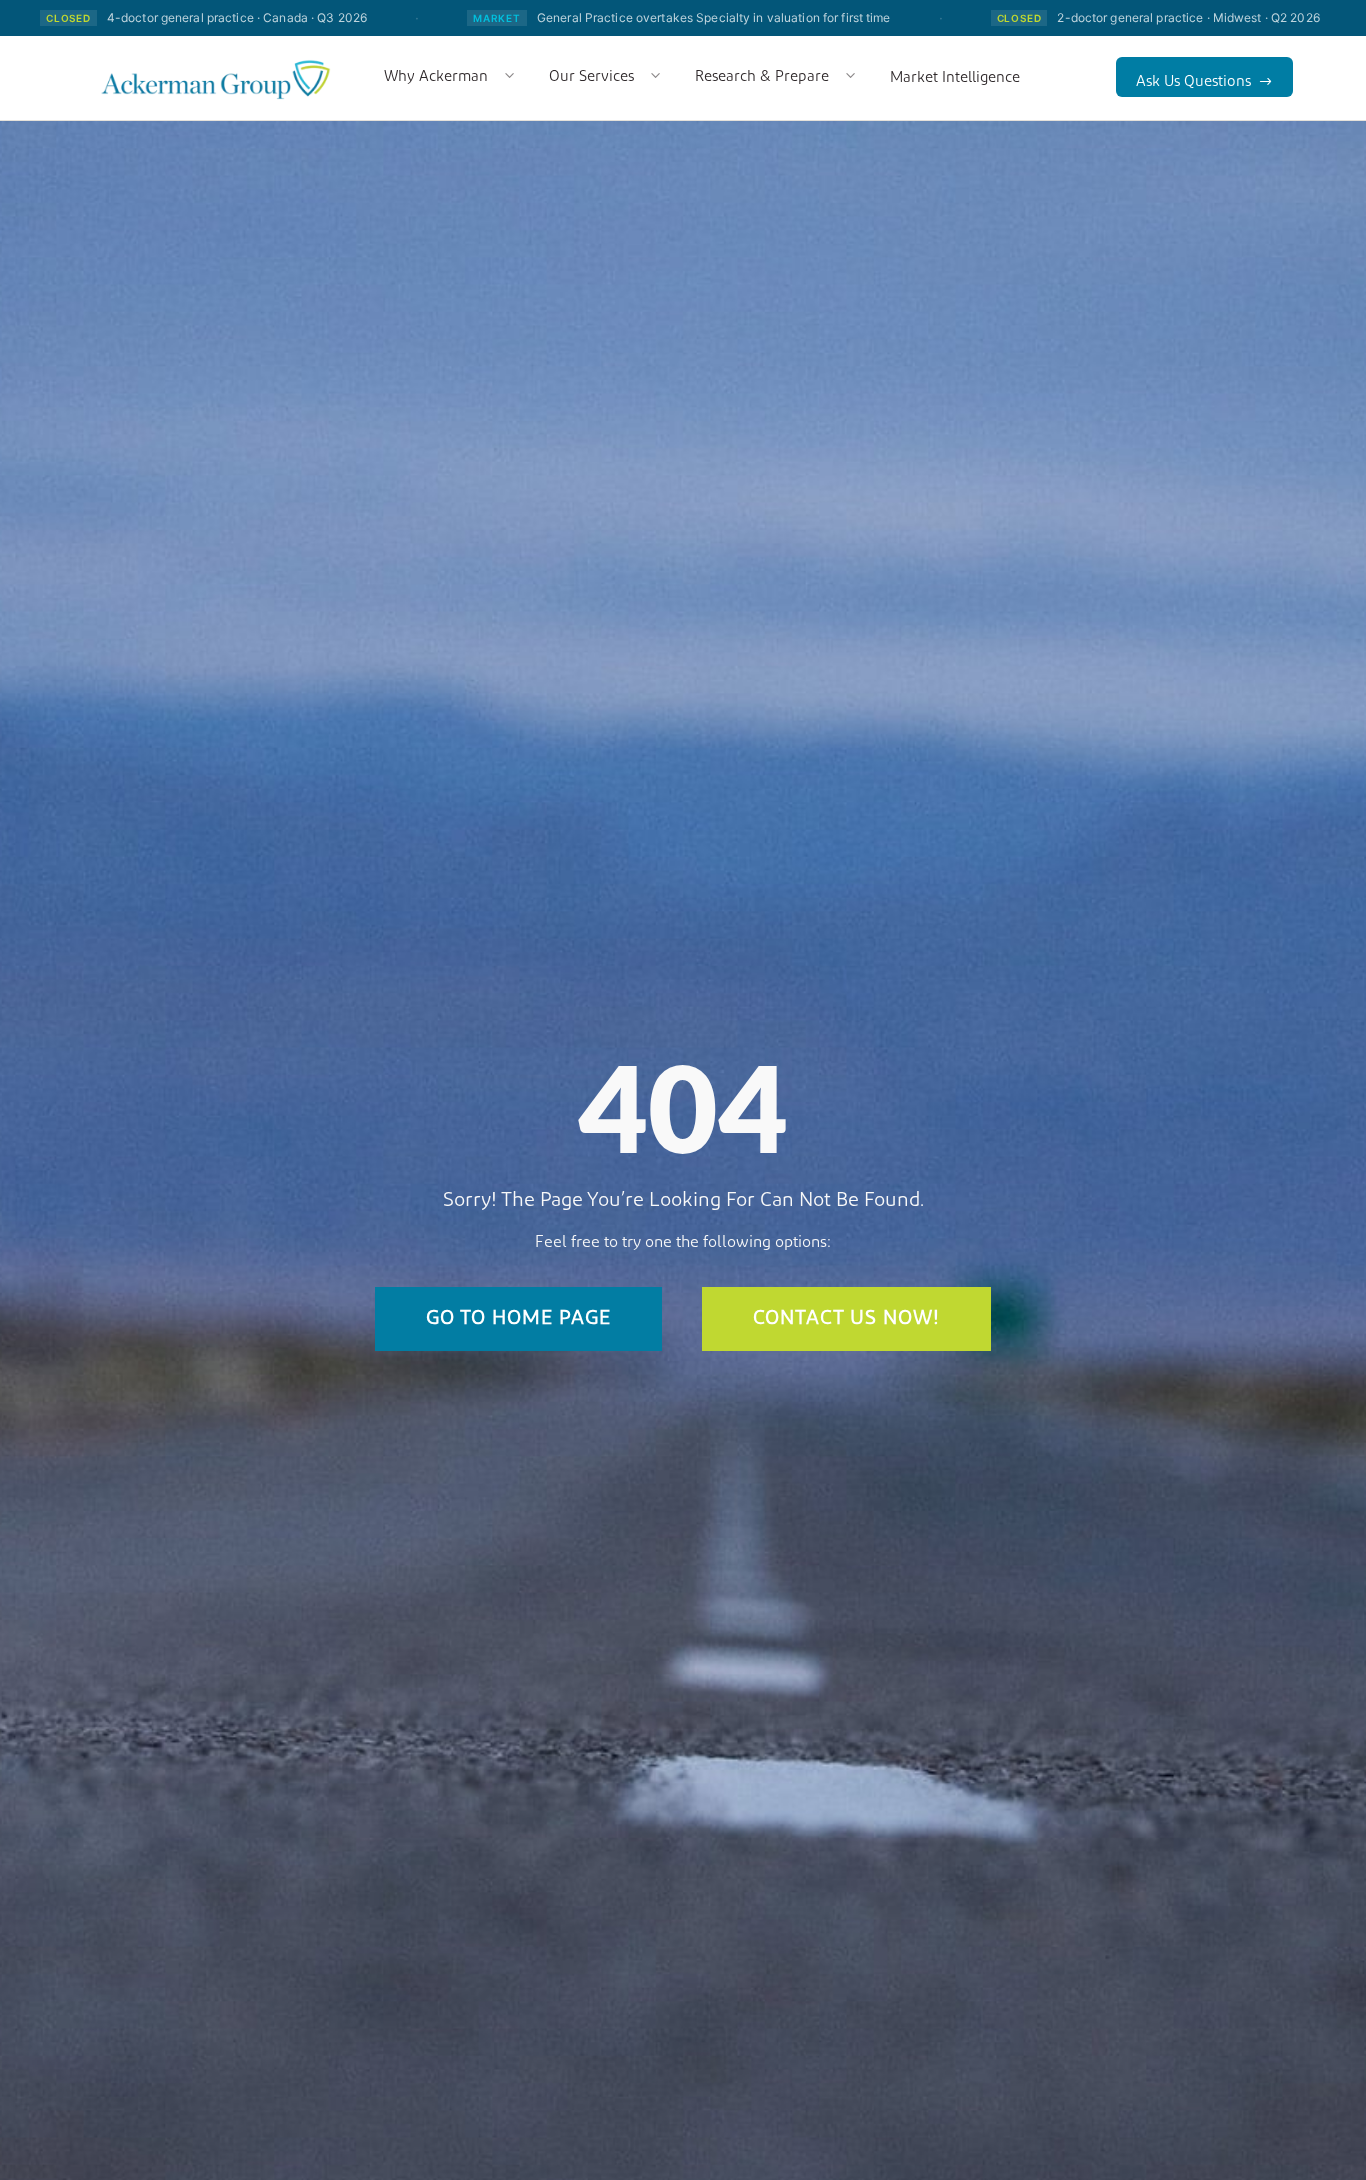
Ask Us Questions (1193, 82)
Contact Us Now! (846, 1319)
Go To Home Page (518, 1319)
